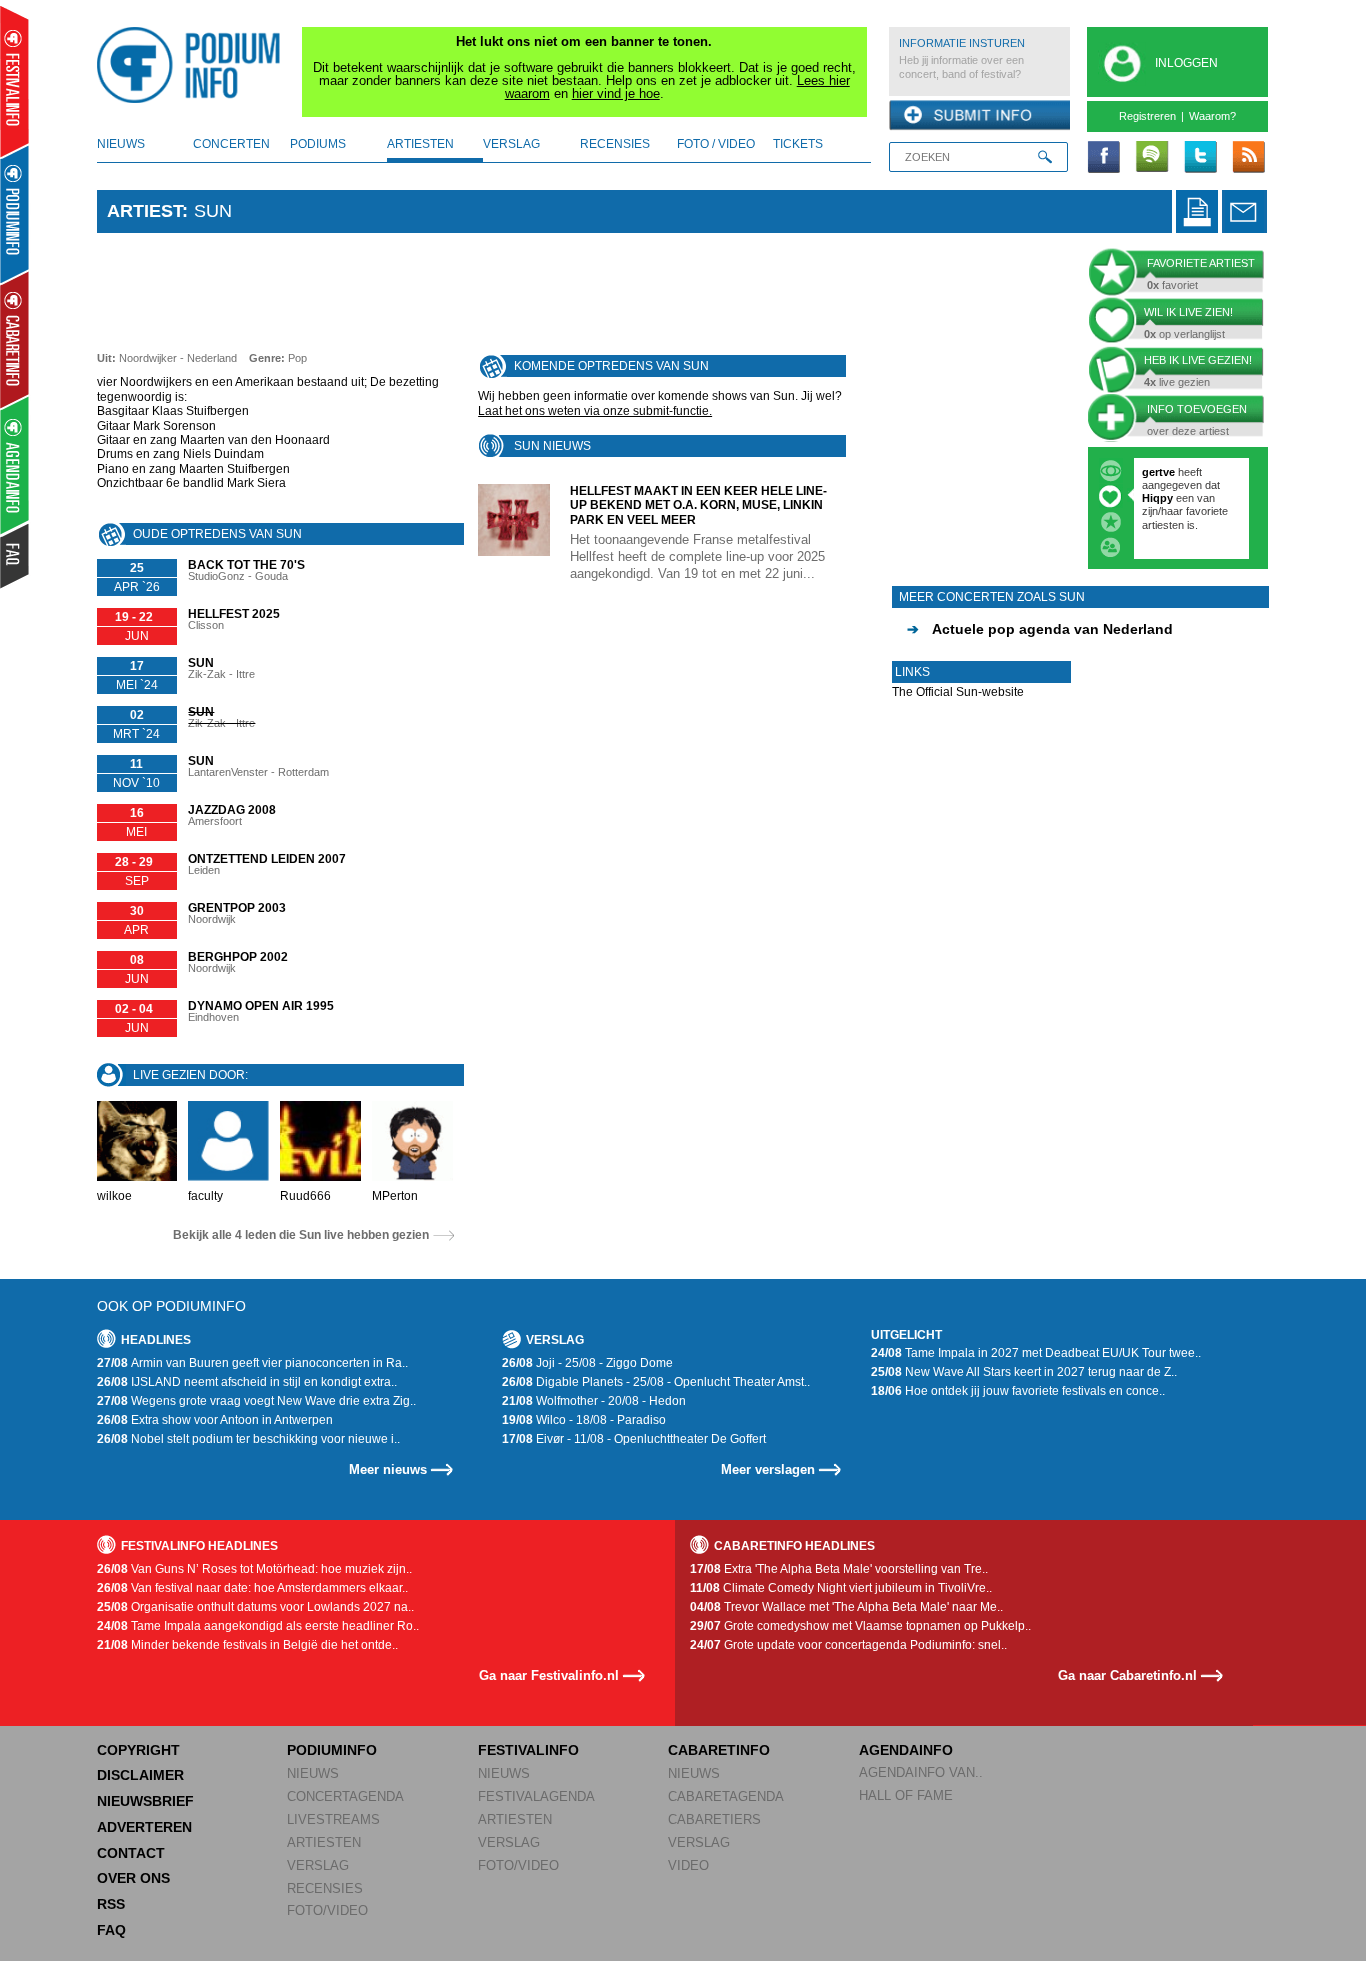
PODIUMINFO (332, 1750)
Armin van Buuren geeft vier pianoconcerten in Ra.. (252, 1363)
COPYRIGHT (138, 1750)
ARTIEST (144, 211)
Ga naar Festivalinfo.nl (549, 1675)
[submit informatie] (979, 116)
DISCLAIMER (140, 1775)
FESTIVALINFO (528, 1750)
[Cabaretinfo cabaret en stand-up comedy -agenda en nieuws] (14, 339)
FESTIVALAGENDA (536, 1796)
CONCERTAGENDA (345, 1796)
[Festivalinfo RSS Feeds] (1248, 158)
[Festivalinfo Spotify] (1152, 158)
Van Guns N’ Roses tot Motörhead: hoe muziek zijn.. (254, 1569)
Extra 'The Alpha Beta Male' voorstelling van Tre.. (839, 1569)
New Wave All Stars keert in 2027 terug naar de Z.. (1024, 1372)
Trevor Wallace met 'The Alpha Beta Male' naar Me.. (846, 1607)
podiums (318, 144)
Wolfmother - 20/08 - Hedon (594, 1401)
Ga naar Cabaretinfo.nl (1127, 1675)
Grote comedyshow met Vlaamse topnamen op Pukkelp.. (860, 1626)
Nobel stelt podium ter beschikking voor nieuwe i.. (248, 1439)
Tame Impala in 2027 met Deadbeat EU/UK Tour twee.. (1036, 1353)
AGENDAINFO (906, 1750)
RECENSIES (325, 1888)
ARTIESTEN (324, 1842)
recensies (615, 144)
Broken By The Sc (1189, 498)
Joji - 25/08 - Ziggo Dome (587, 1363)
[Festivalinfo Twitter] (1200, 158)
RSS (111, 1904)
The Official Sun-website (958, 692)
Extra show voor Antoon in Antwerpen (215, 1420)
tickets (798, 144)
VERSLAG (318, 1865)
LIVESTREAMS (333, 1819)
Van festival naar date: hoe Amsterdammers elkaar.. (252, 1588)
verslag (511, 144)
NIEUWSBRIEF (145, 1801)
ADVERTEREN (144, 1827)
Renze (1158, 472)
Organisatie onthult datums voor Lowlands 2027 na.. (255, 1607)
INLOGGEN (1186, 63)
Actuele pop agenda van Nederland (1040, 629)
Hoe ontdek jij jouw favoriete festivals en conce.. (1018, 1391)
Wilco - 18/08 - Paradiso (584, 1420)
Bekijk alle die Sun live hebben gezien (301, 1235)
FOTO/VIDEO (327, 1910)
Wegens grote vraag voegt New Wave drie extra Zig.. (256, 1401)
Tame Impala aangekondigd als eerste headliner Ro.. (258, 1626)
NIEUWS (313, 1773)
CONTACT (131, 1853)
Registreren (1147, 116)
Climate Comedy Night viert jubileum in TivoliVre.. (841, 1588)
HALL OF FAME (906, 1795)
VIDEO (688, 1865)
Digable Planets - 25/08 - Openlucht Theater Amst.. (656, 1382)
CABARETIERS (714, 1819)
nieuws (121, 144)
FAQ (111, 1930)
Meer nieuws (388, 1469)
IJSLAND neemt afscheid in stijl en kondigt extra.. (247, 1382)
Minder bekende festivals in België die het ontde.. (247, 1645)
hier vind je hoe (616, 93)
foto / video (716, 144)
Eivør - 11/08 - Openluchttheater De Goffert (634, 1439)
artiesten (420, 144)
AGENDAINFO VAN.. (921, 1772)
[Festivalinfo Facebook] (1104, 158)
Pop (297, 358)
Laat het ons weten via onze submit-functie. (595, 411)
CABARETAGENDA (726, 1796)
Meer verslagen (768, 1469)
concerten (231, 144)
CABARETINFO (719, 1750)
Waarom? (1212, 116)
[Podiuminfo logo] (194, 65)
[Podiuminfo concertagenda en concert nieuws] (15, 213)
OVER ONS (133, 1878)
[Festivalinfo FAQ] (15, 556)
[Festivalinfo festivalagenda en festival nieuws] (14, 81)
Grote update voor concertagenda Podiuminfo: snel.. (848, 1645)
